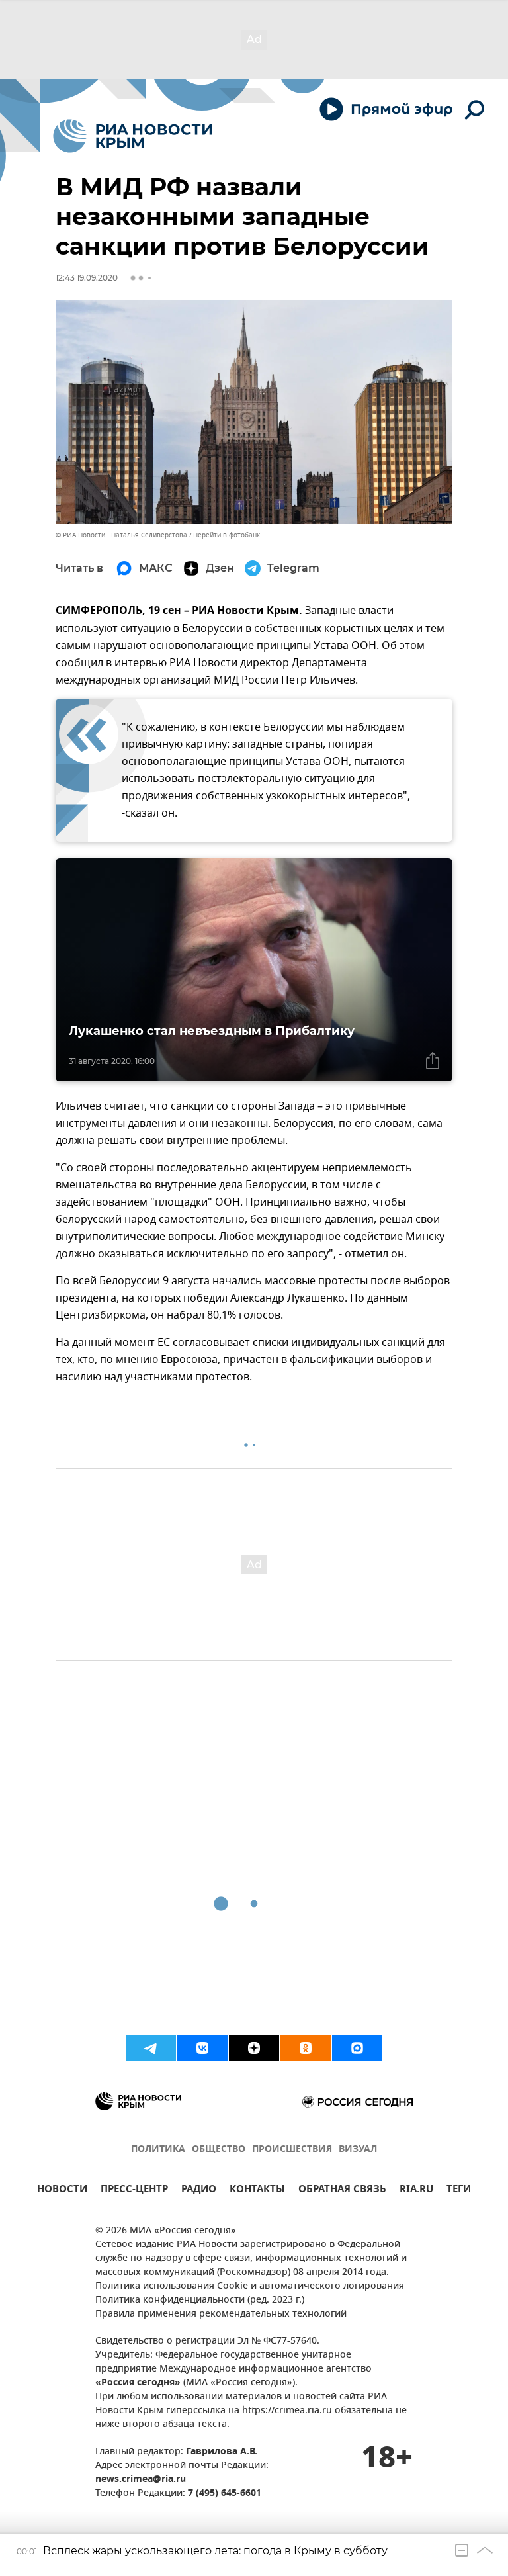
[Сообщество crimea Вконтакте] (202, 2048)
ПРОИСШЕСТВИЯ (292, 2150)
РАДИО (199, 2191)
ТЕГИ (459, 2191)
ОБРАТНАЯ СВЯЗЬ (342, 2191)
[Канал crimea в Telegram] (151, 2048)
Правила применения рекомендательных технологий (221, 2314)
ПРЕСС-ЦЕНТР (134, 2191)
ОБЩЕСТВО (219, 2150)
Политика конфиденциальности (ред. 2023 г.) (200, 2300)
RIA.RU (416, 2191)
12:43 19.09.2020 (87, 278)
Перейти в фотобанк (227, 535)
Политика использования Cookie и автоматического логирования (250, 2287)
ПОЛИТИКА (158, 2150)
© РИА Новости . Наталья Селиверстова (121, 535)
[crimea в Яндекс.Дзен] (254, 2048)
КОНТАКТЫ (257, 2191)
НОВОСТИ (62, 2191)
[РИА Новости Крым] (133, 136)
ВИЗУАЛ (358, 2150)
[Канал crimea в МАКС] (357, 2048)
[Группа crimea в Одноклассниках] (306, 2048)
